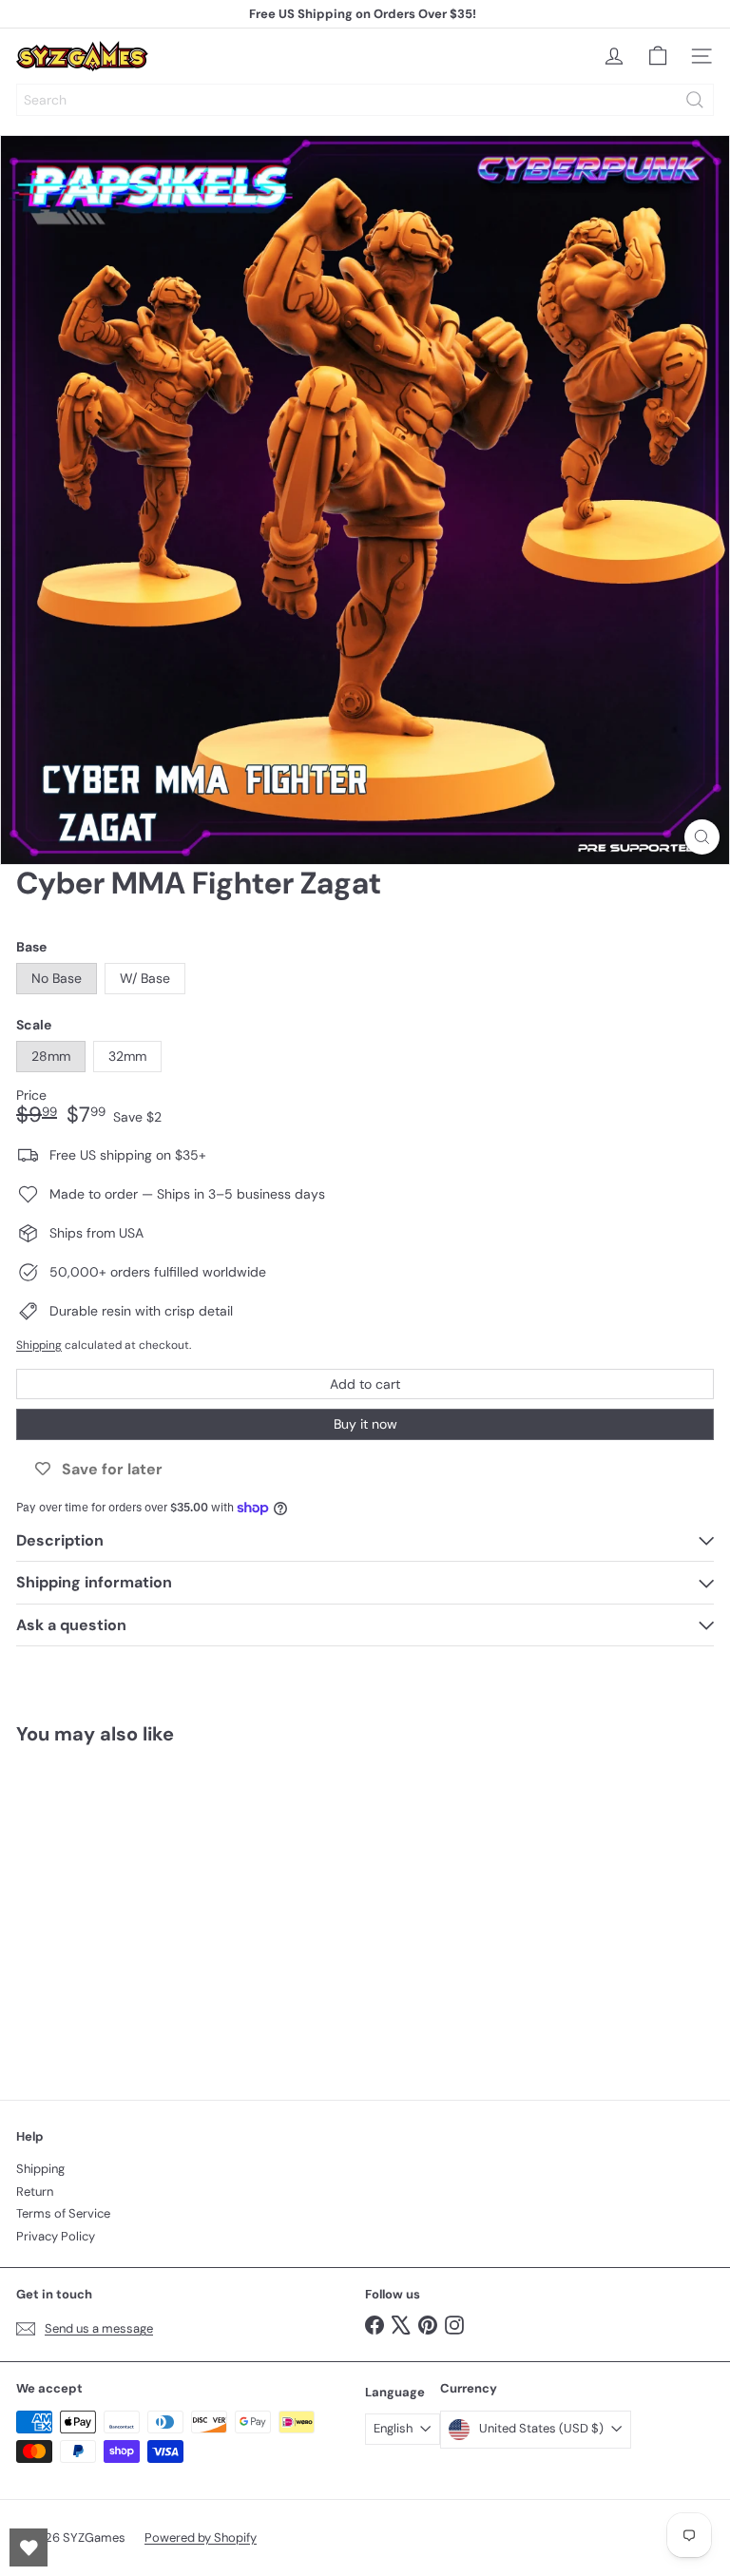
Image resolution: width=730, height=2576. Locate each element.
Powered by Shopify (201, 2538)
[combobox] (365, 100)
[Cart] (658, 56)
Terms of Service (63, 2213)
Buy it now (365, 1424)
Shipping (39, 1345)
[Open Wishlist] (29, 2547)
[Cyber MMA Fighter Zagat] (135, 1911)
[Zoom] (702, 837)
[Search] (695, 100)
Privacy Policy (56, 2236)
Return (35, 2192)
